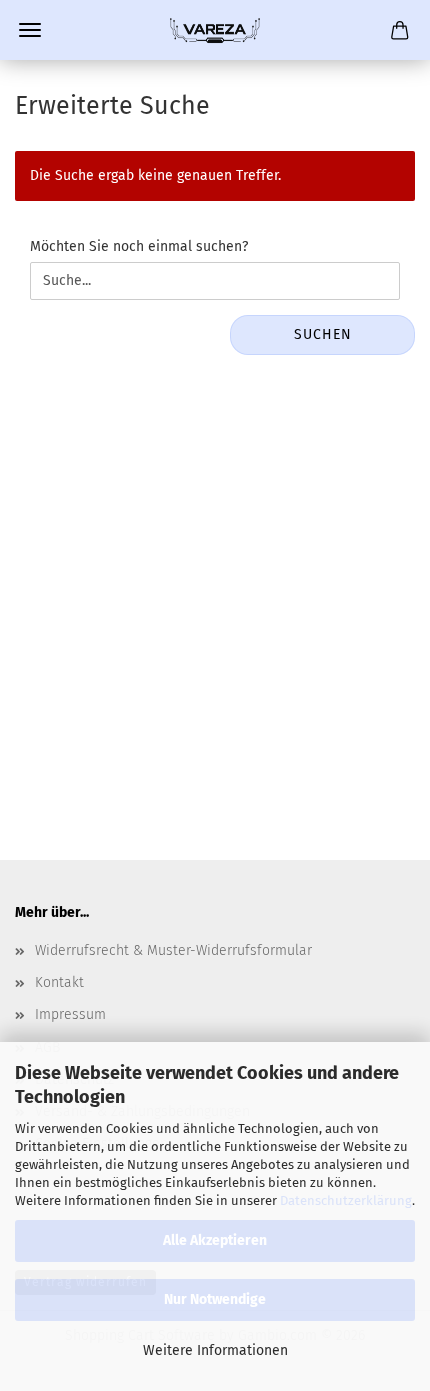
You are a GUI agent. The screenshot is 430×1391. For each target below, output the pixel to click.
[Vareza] (215, 30)
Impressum (70, 1014)
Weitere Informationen (215, 1350)
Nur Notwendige (215, 1299)
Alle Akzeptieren (215, 1240)
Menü (30, 30)
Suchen (323, 334)
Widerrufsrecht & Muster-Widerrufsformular (173, 950)
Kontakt (59, 982)
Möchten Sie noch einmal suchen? (139, 246)
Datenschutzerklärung (346, 1200)
